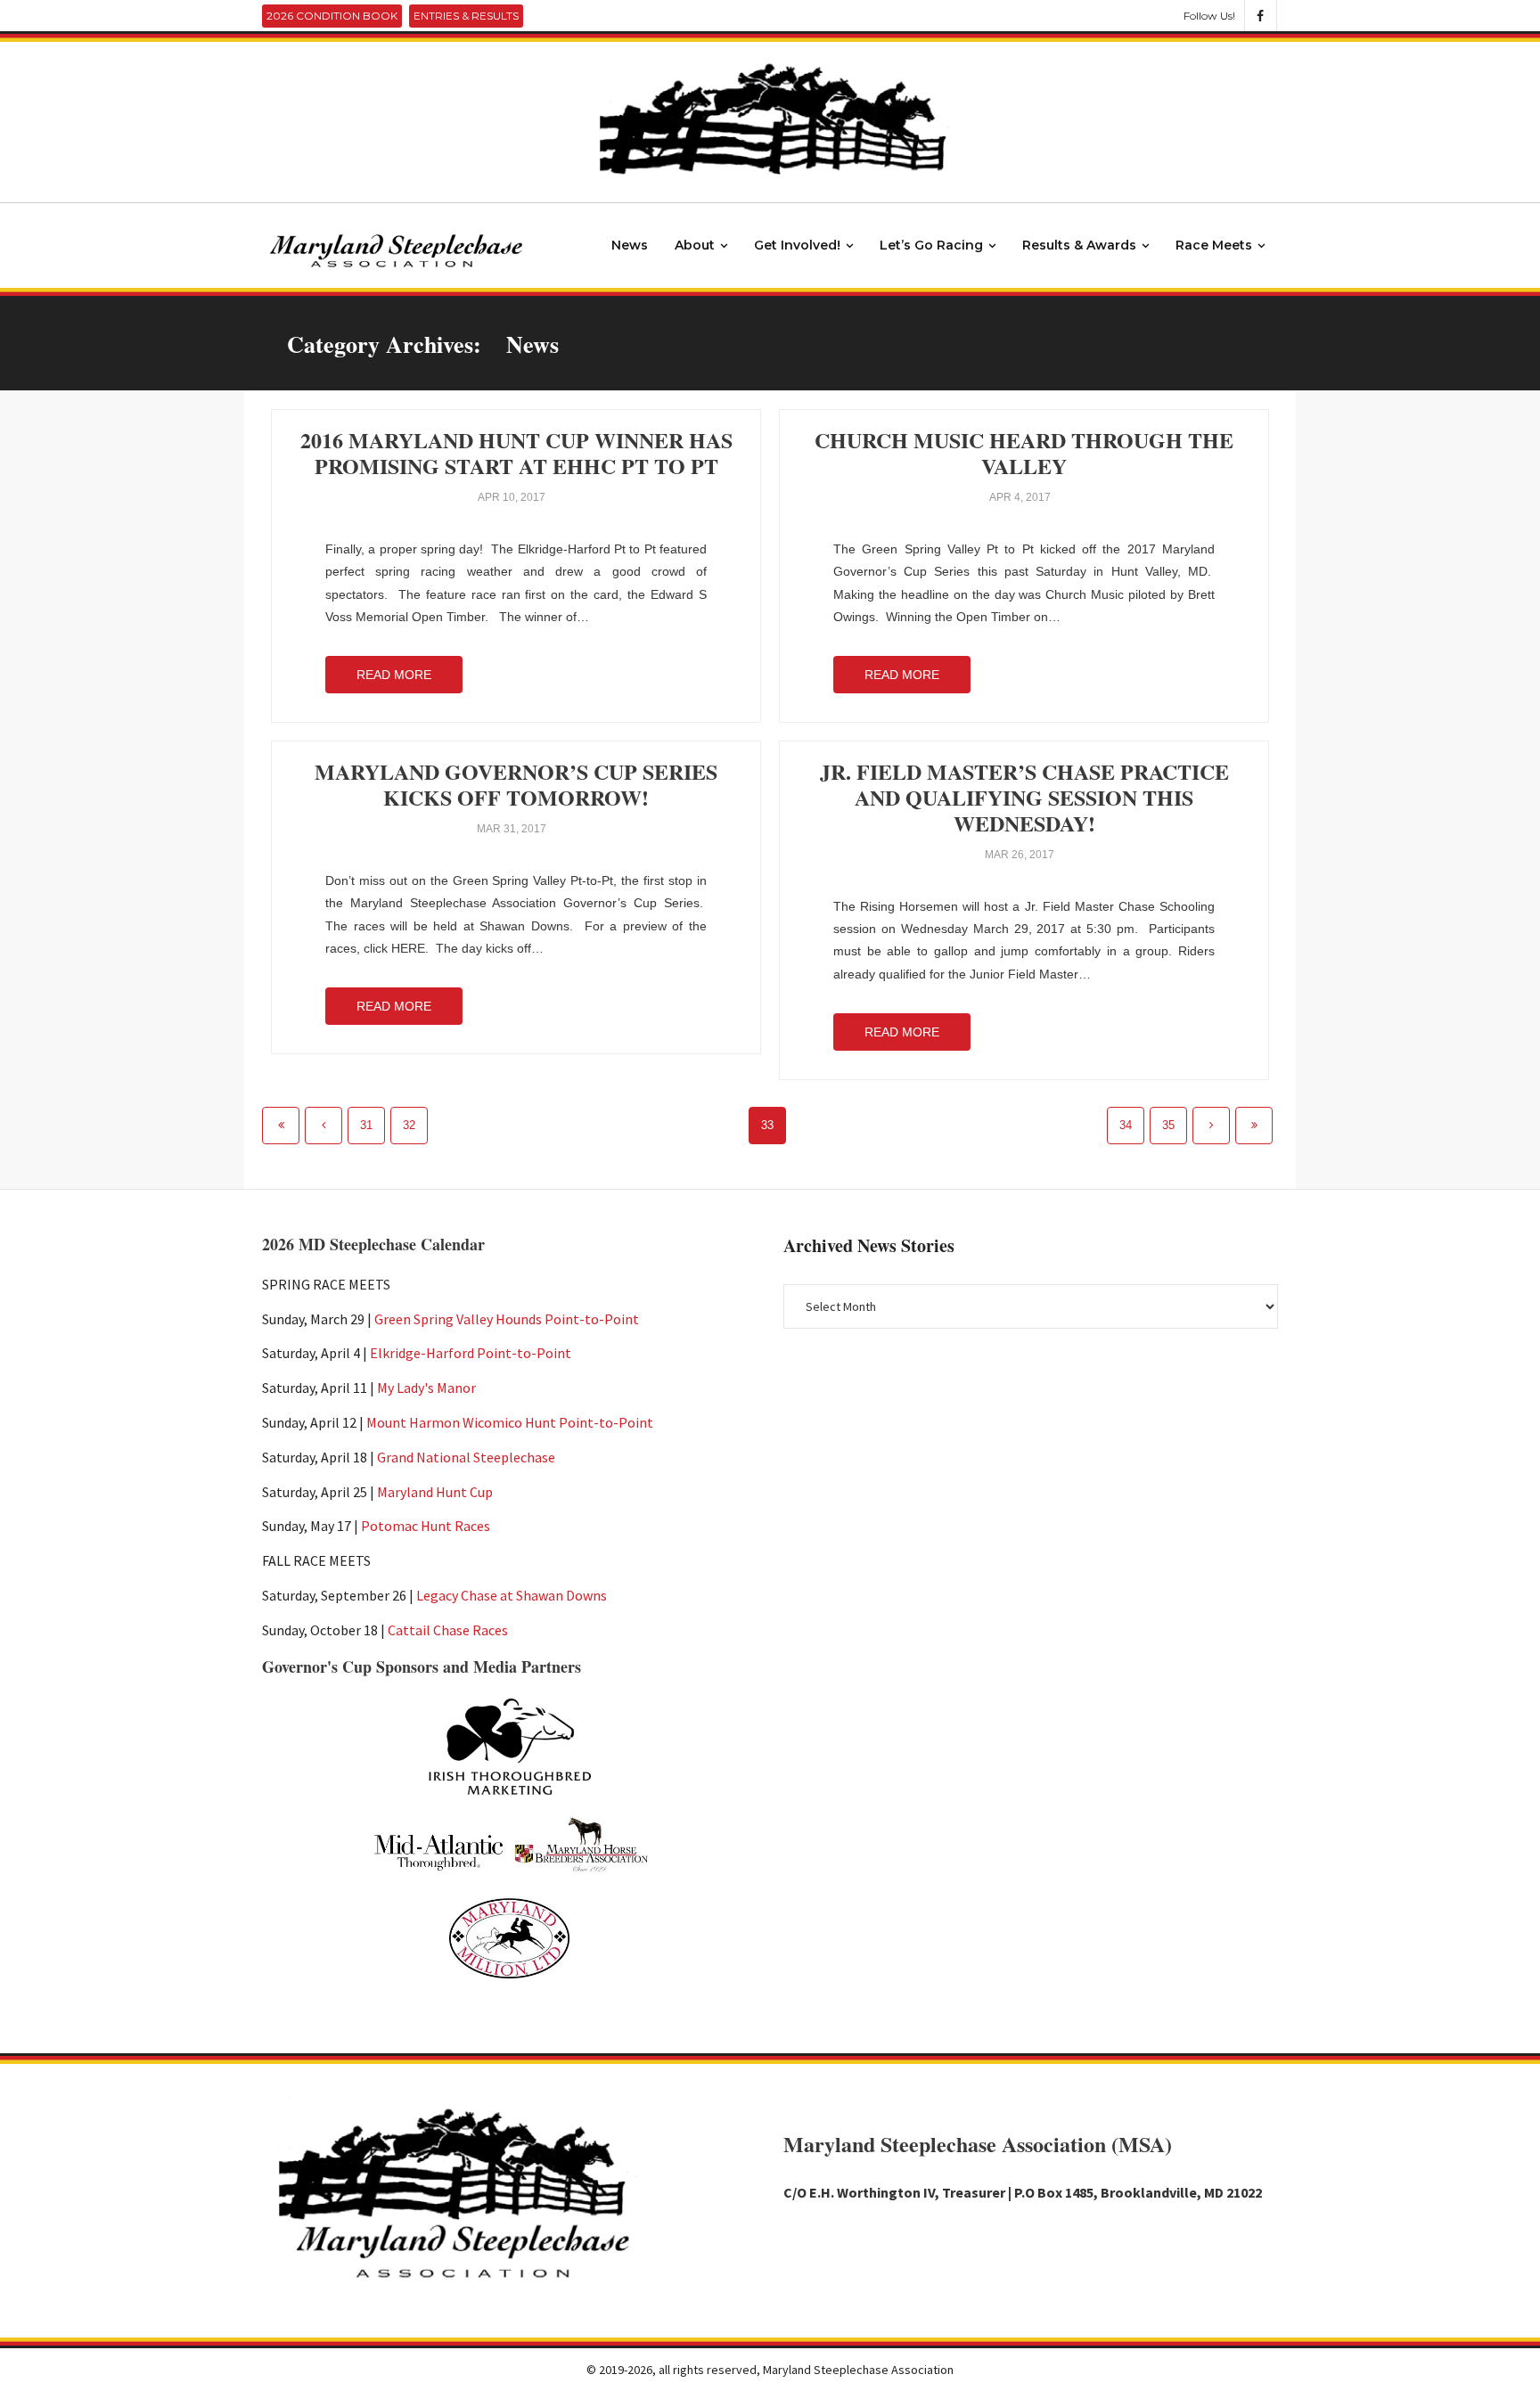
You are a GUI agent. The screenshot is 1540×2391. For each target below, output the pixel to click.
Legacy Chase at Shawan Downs (512, 1595)
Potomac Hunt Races (426, 1526)
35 (1168, 1126)
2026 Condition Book (332, 16)
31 (366, 1126)
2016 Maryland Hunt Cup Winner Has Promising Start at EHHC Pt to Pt (516, 453)
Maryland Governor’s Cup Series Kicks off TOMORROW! (516, 784)
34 (1126, 1126)
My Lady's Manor (426, 1388)
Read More (394, 675)
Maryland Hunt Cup (435, 1492)
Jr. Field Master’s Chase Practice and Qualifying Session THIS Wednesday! (1024, 797)
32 (409, 1126)
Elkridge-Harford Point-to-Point (471, 1353)
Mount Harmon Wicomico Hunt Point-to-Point (510, 1422)
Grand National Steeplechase (466, 1457)
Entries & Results (466, 16)
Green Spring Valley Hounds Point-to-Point (507, 1319)
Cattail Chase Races (448, 1630)
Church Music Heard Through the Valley (1024, 453)
